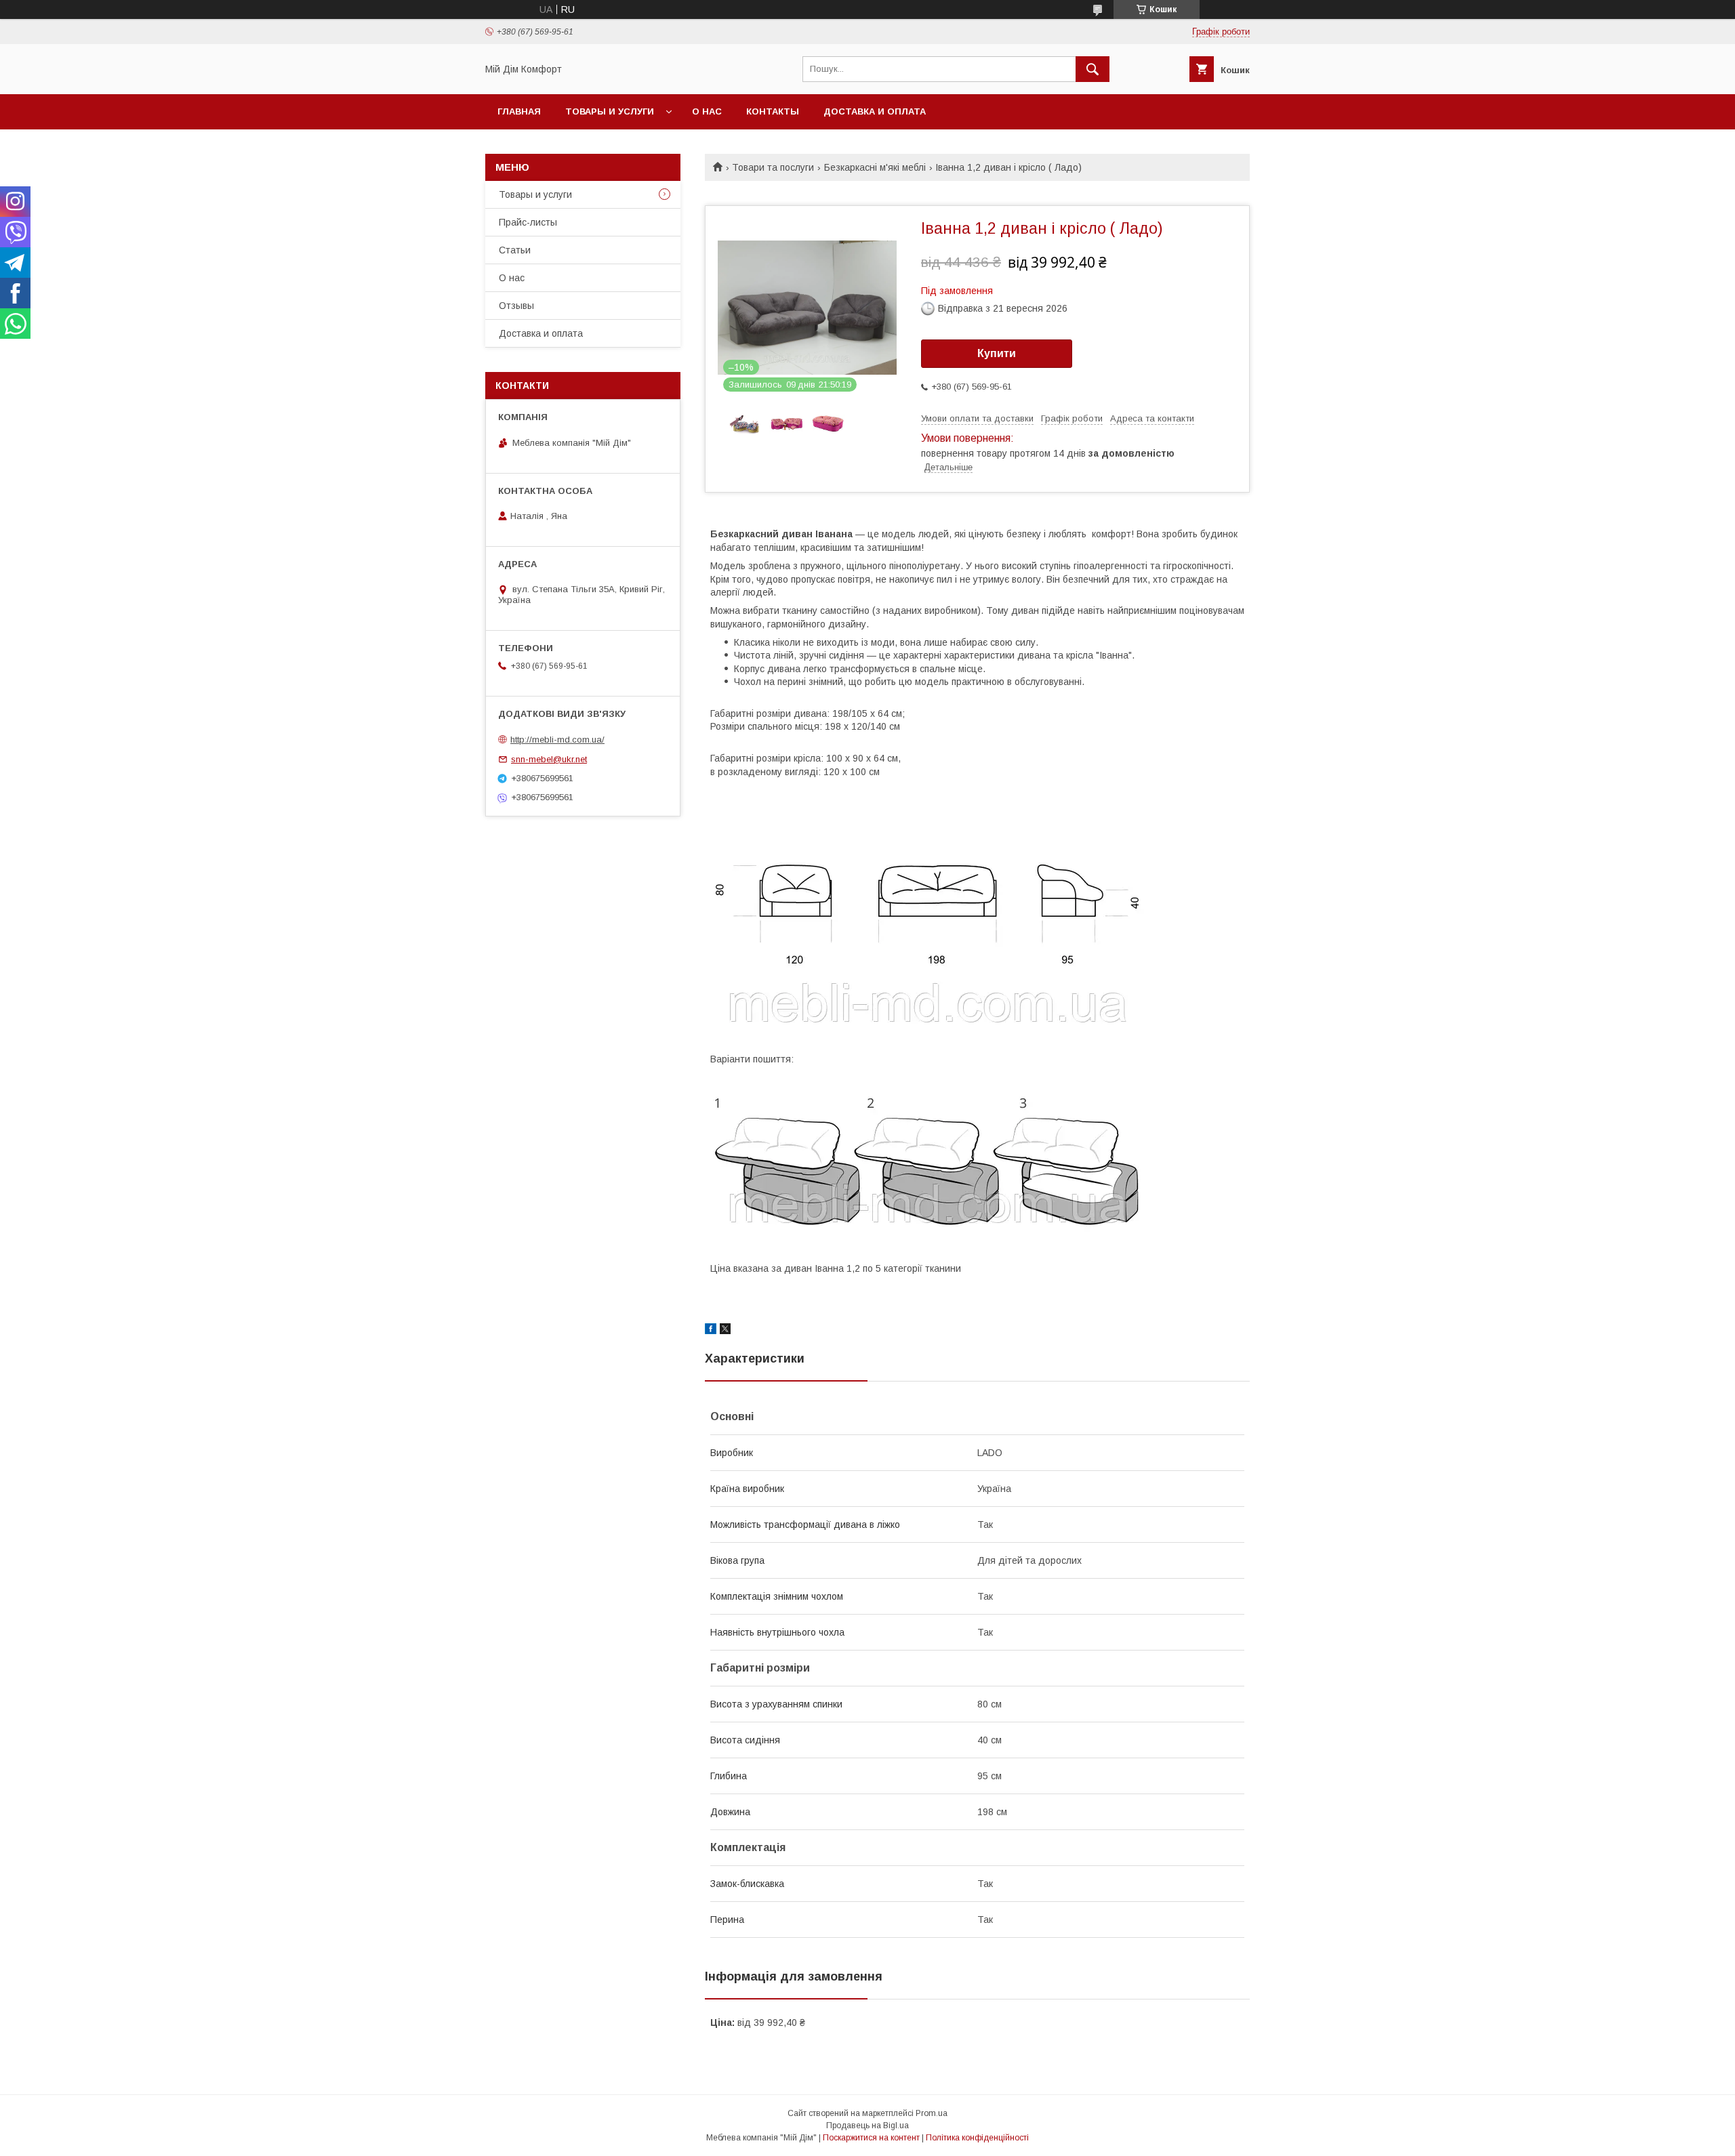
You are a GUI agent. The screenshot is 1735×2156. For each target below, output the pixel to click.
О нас (707, 111)
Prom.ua (932, 2113)
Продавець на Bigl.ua (867, 2126)
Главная (519, 111)
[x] (725, 1331)
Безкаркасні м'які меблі (875, 167)
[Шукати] (1093, 69)
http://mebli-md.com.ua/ (557, 740)
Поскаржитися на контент (871, 2138)
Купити (997, 353)
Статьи (515, 250)
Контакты (773, 111)
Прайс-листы (528, 222)
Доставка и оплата (875, 111)
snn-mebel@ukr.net (549, 759)
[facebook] (711, 1331)
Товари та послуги (773, 167)
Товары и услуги (610, 111)
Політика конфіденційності (977, 2138)
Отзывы (516, 306)
